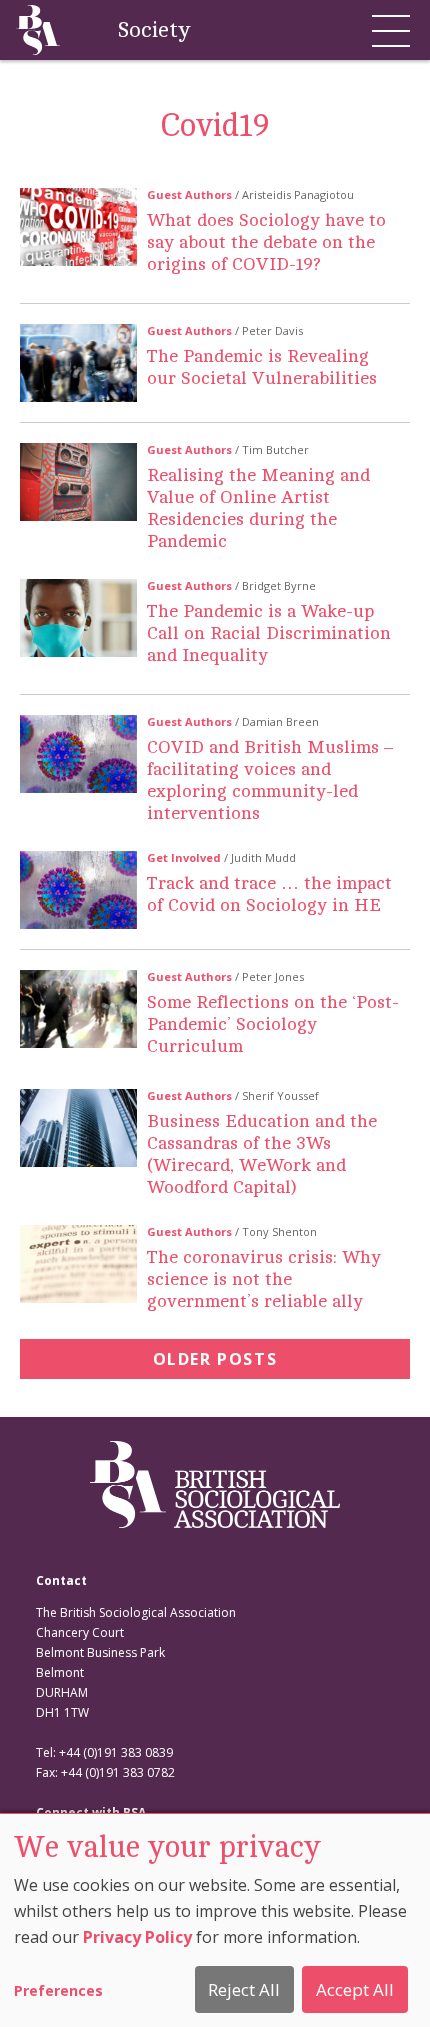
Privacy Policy (137, 1937)
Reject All (244, 1989)
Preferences (58, 1990)
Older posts (215, 1359)
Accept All (355, 1989)
